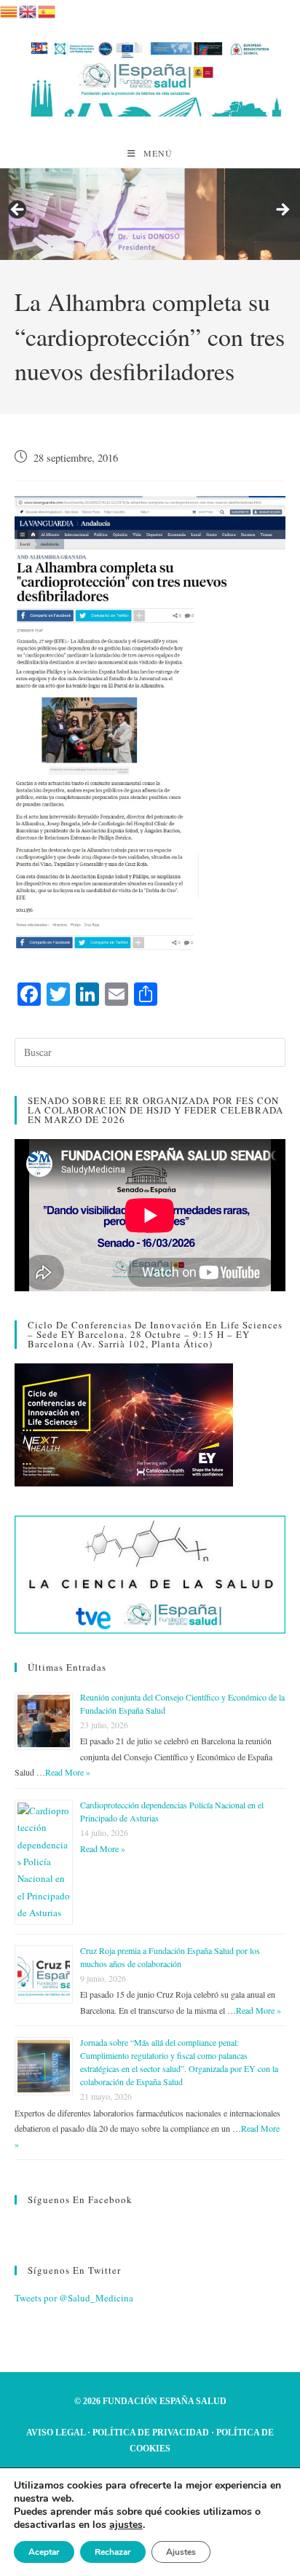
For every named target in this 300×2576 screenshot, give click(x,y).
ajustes (126, 2525)
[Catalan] (9, 9)
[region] (150, 214)
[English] (28, 9)
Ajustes (181, 2552)
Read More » (68, 1772)
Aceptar (44, 2552)
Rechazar (113, 2552)
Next (282, 210)
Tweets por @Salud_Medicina (74, 2298)
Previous (18, 210)
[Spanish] (47, 9)
